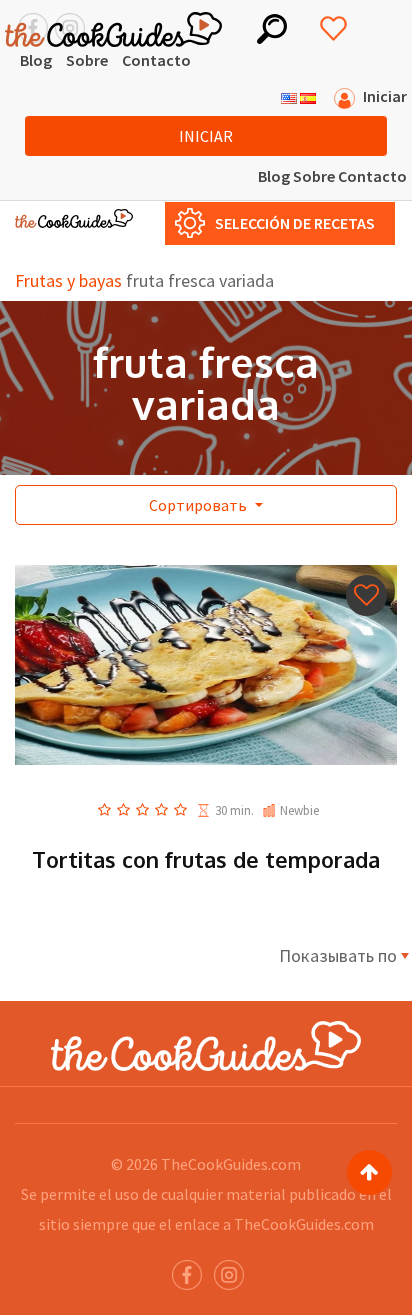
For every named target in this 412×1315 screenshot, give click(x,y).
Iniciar (206, 136)
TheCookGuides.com (231, 1164)
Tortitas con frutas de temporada (206, 859)
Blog (36, 60)
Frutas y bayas (68, 280)
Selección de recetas (295, 223)
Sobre (87, 60)
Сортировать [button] (199, 505)
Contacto (156, 60)
